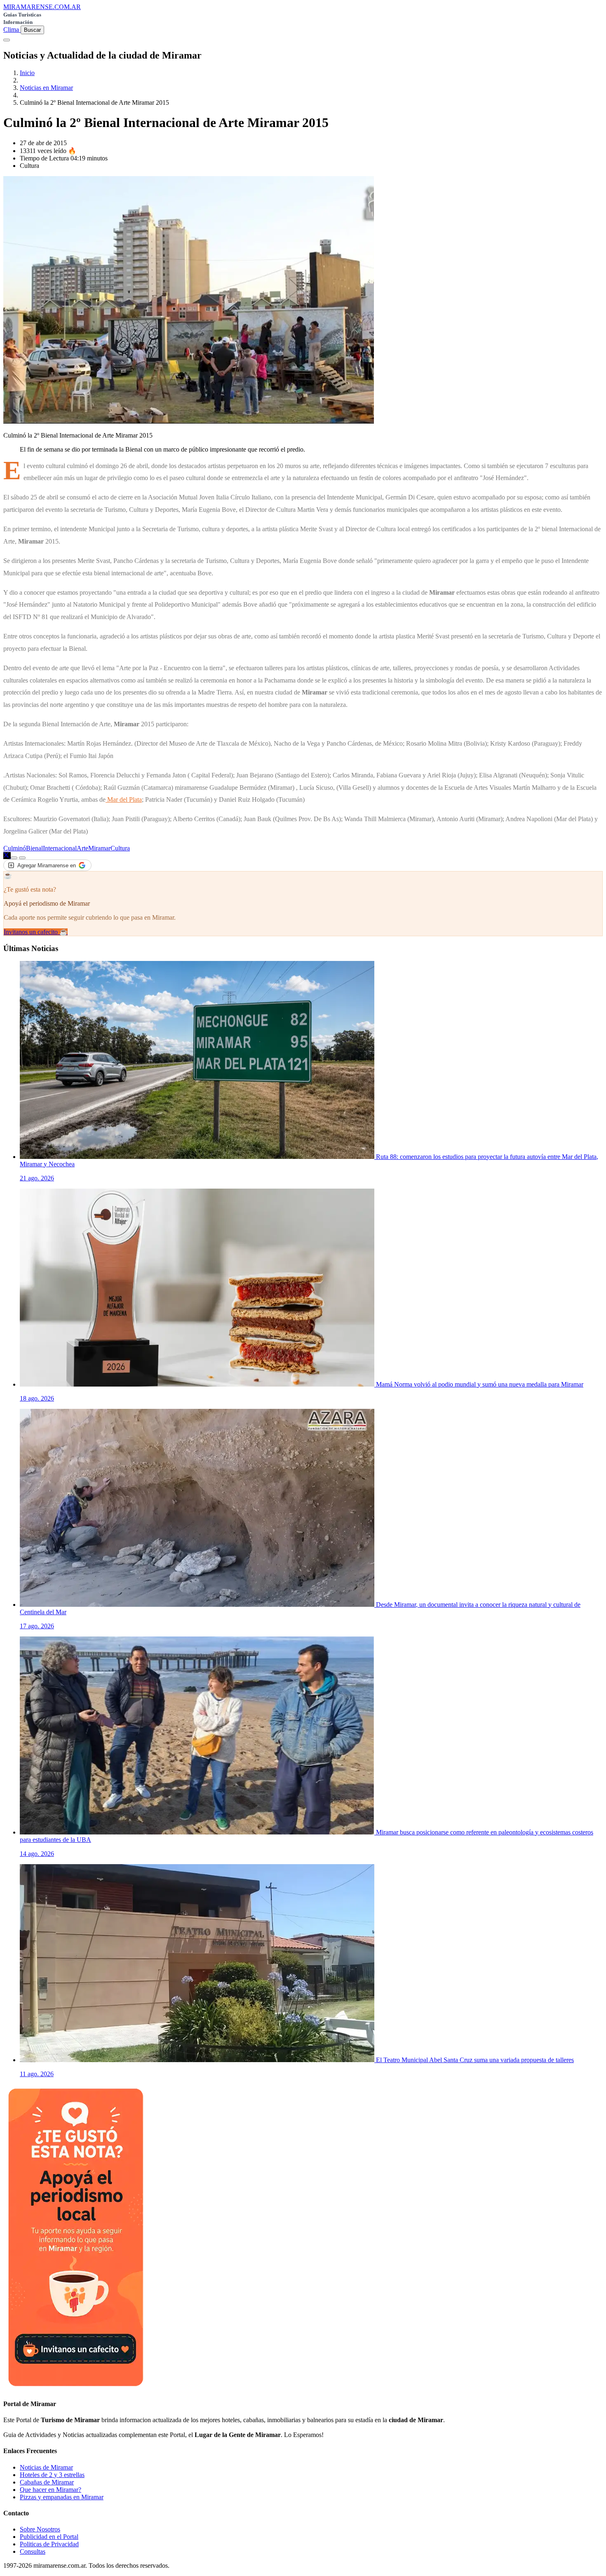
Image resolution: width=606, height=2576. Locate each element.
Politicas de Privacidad (49, 2544)
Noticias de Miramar (46, 2467)
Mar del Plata (124, 799)
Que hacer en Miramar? (50, 2490)
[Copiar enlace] (14, 858)
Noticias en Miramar (46, 88)
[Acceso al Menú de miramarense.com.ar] (7, 40)
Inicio (27, 73)
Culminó (15, 848)
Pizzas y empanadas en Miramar (62, 2497)
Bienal (34, 848)
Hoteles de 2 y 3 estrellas (52, 2475)
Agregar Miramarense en (47, 865)
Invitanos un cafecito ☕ (36, 932)
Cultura (120, 848)
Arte (82, 848)
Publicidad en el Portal (49, 2537)
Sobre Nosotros (40, 2529)
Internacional (60, 848)
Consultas (33, 2551)
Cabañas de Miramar (47, 2482)
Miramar (99, 848)
